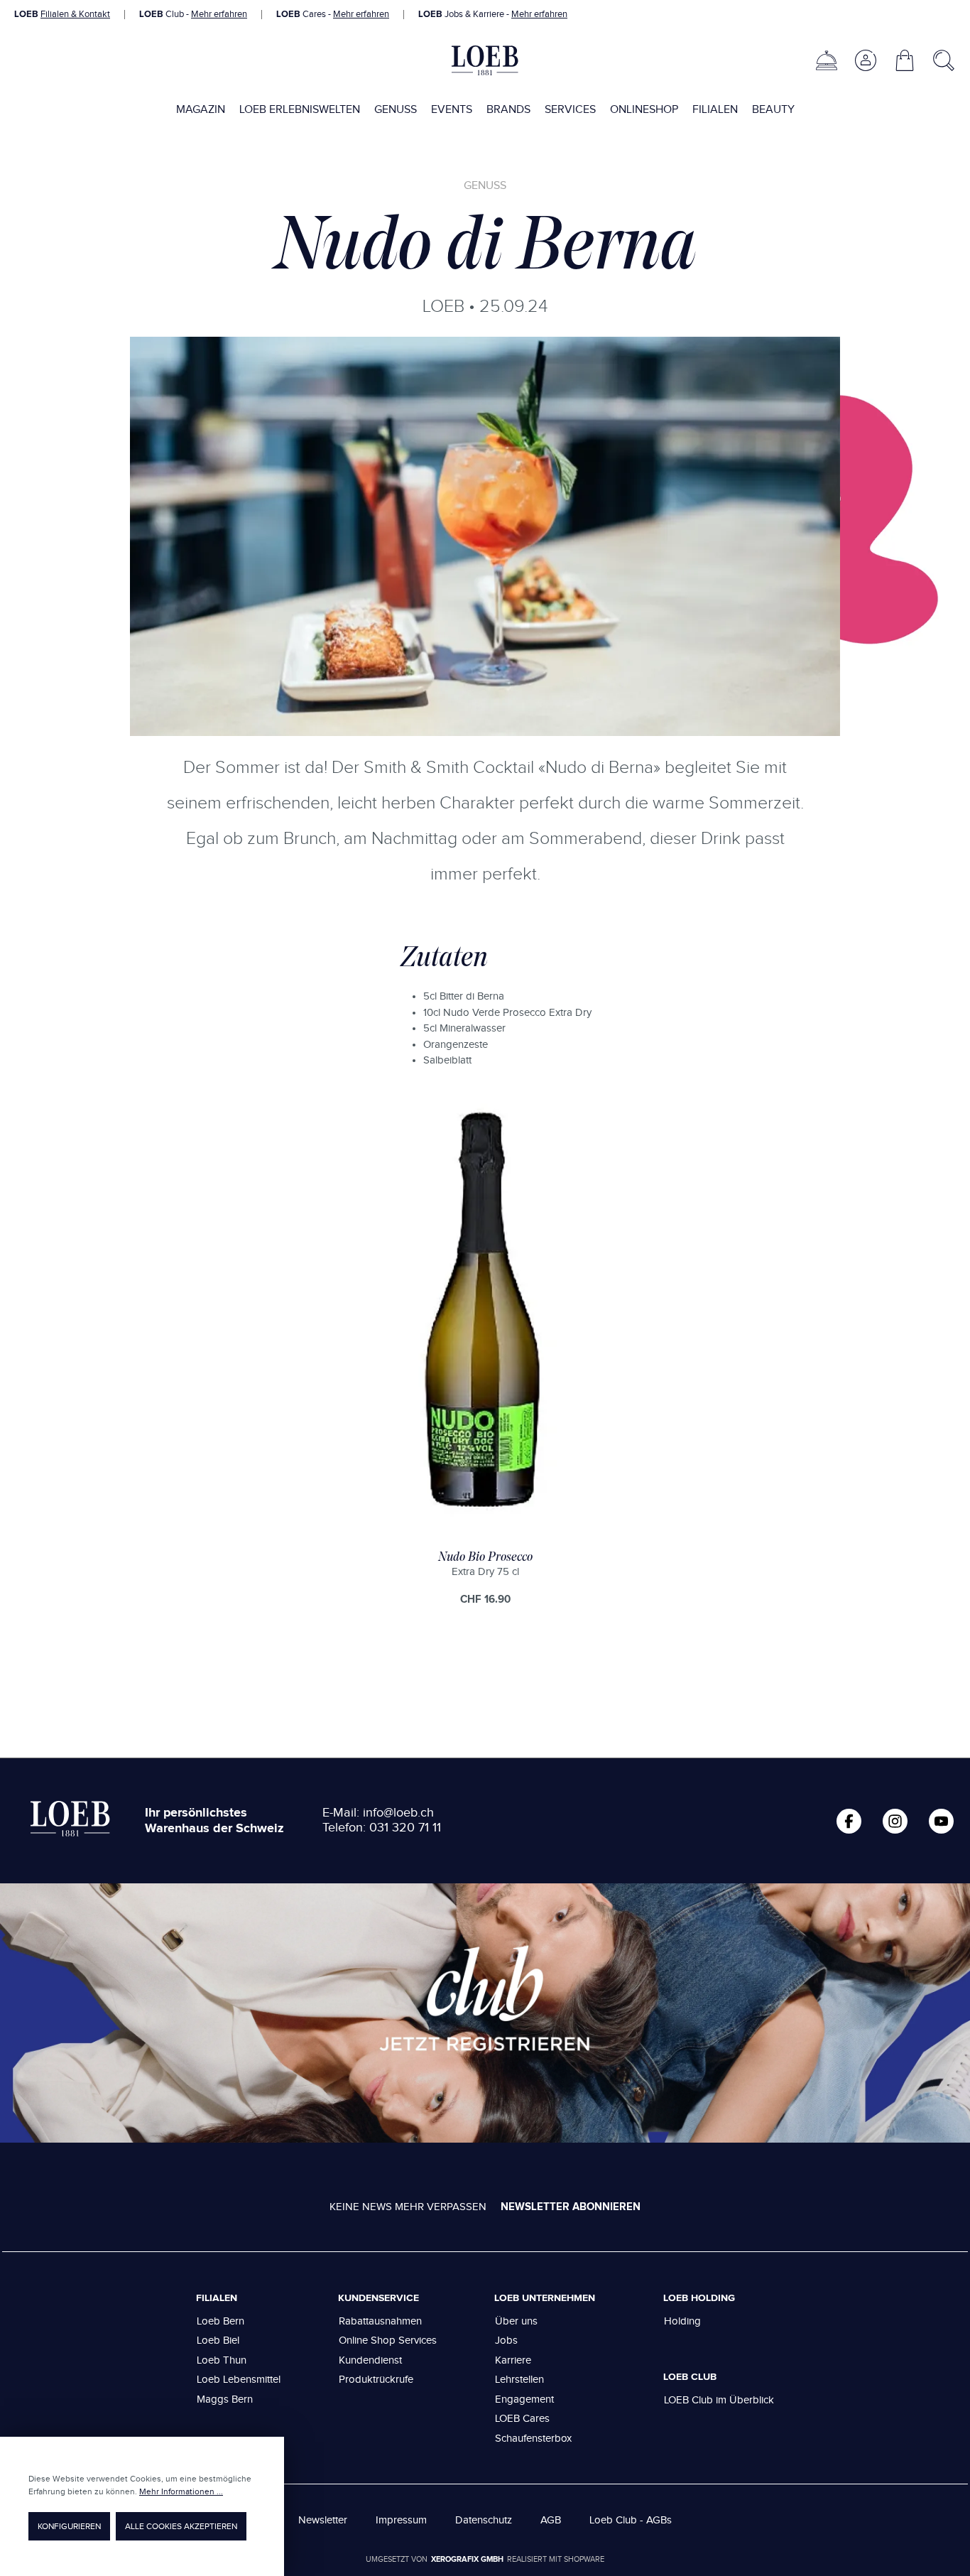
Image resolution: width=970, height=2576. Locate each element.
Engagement (524, 2399)
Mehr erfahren (219, 14)
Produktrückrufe (376, 2380)
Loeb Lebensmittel (239, 2380)
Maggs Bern (225, 2399)
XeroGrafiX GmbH (467, 2559)
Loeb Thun (222, 2360)
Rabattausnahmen (380, 2321)
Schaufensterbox (533, 2439)
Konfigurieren (69, 2526)
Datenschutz (484, 2520)
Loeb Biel (218, 2340)
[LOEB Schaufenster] (827, 60)
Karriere (513, 2360)
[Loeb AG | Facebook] (849, 1821)
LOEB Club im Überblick (719, 2400)
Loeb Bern (220, 2321)
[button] (865, 60)
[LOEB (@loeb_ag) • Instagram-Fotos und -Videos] (895, 1821)
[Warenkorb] (905, 60)
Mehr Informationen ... (181, 2491)
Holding (682, 2321)
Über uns (516, 2321)
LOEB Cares (522, 2419)
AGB (551, 2520)
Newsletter (323, 2520)
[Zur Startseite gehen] (485, 60)
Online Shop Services (388, 2340)
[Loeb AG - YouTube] (941, 1821)
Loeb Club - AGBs (631, 2520)
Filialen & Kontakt (75, 14)
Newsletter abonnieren (571, 2207)
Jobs (506, 2340)
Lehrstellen (519, 2380)
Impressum (401, 2520)
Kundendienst (370, 2360)
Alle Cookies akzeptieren (181, 2526)
